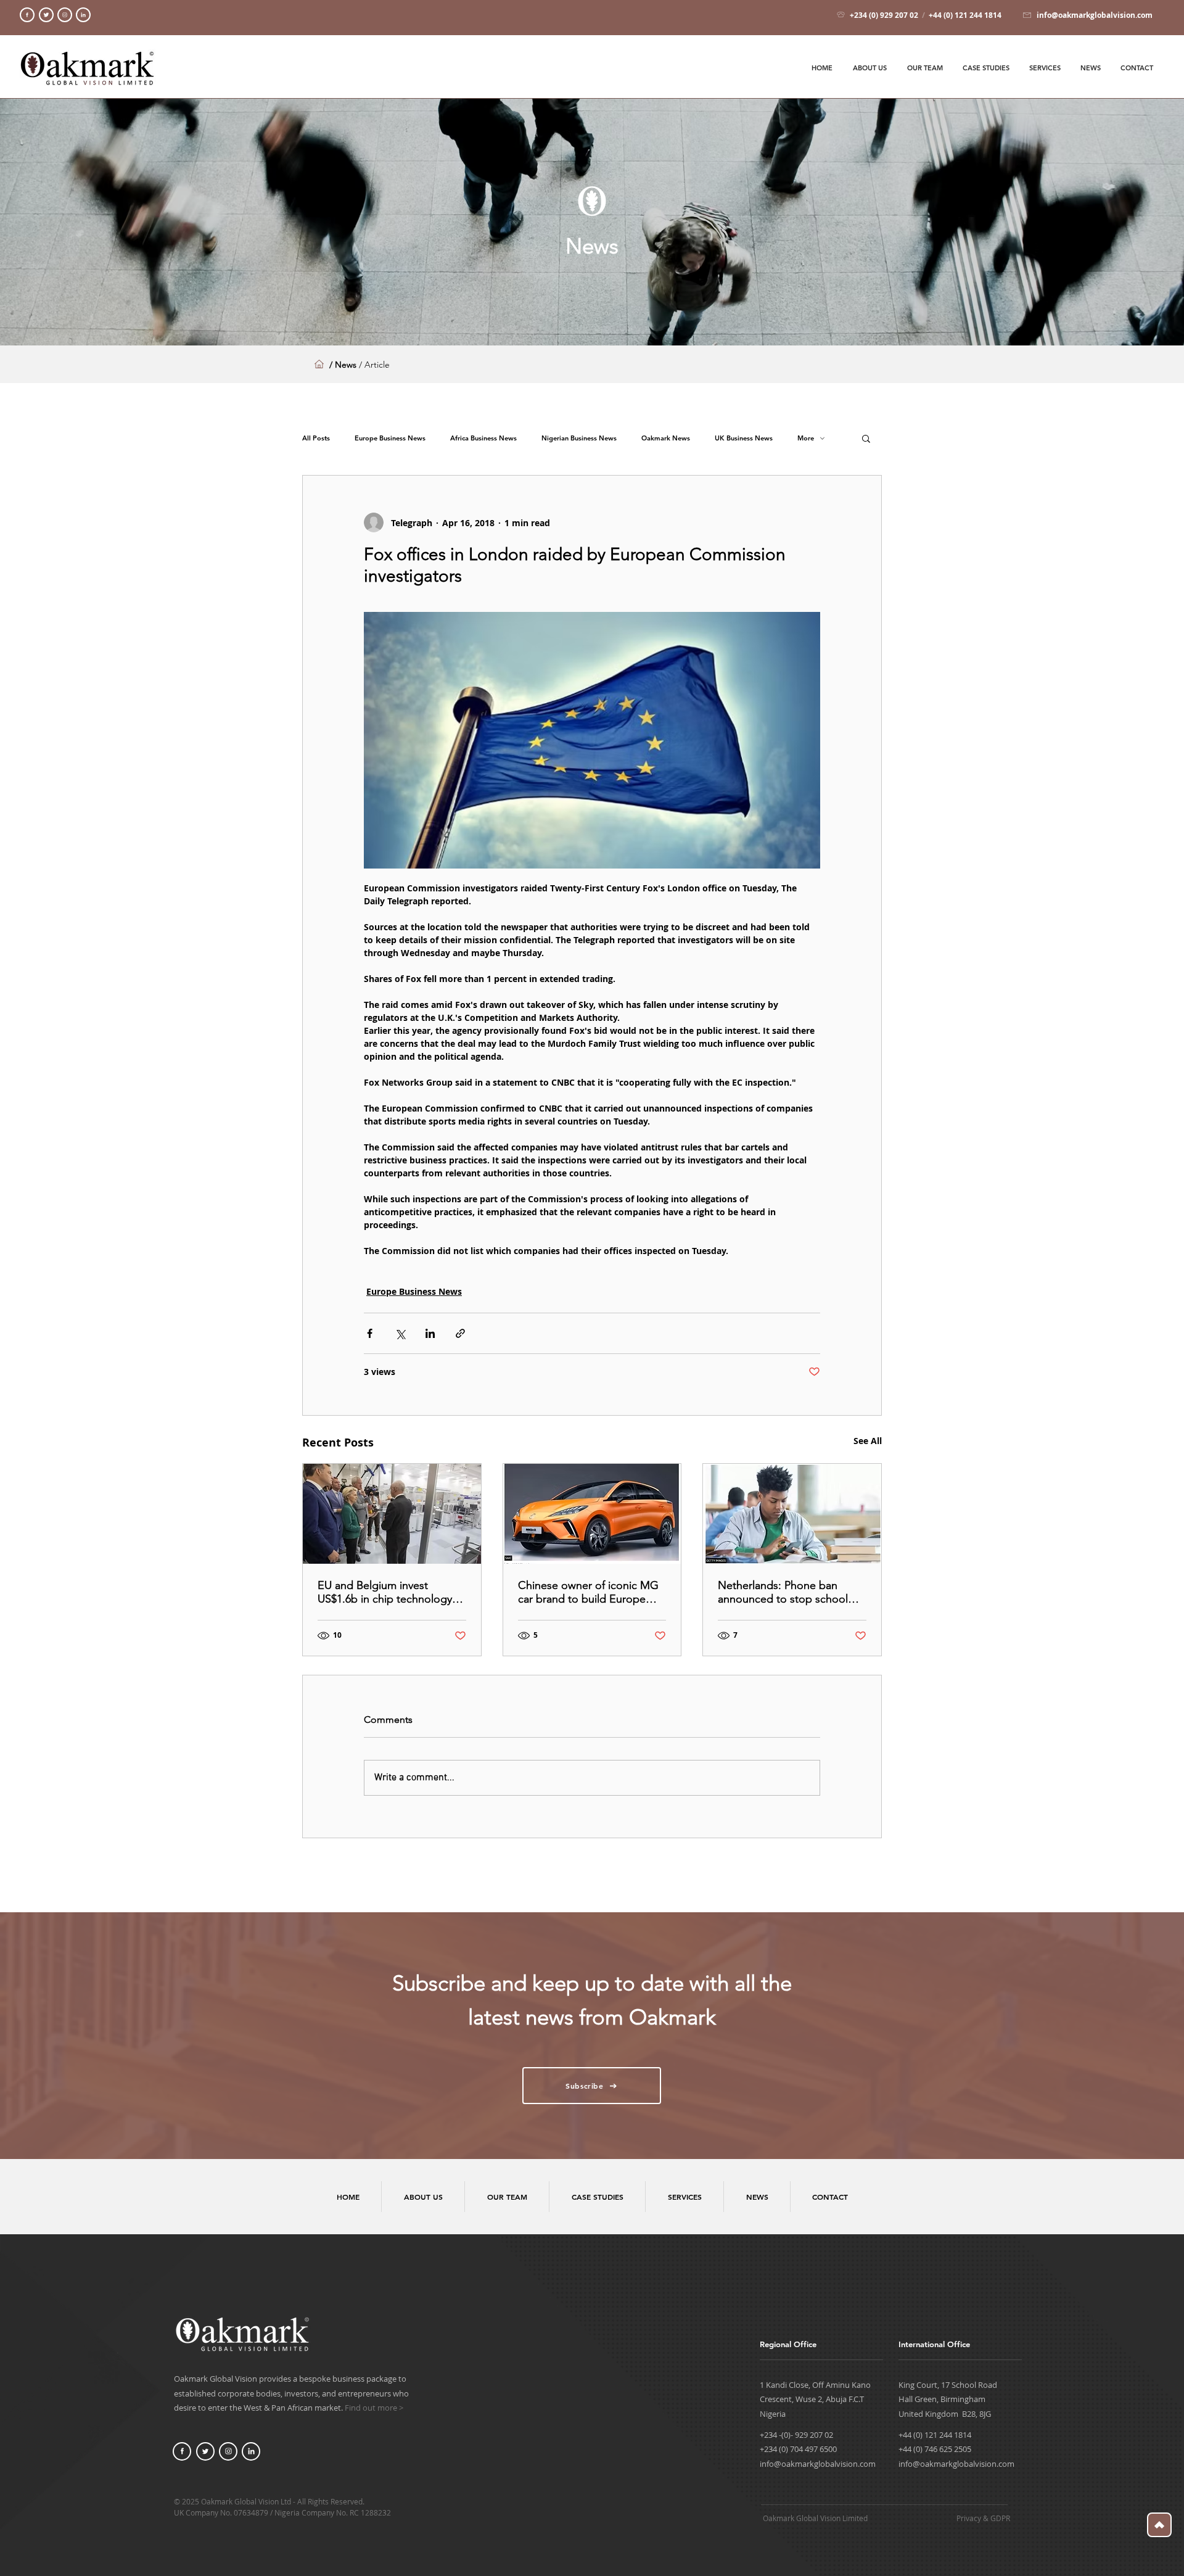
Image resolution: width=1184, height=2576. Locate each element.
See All (868, 1441)
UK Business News (744, 438)
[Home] (27, 15)
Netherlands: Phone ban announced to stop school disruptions (783, 1592)
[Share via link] (460, 1333)
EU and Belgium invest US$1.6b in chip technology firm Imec (385, 1592)
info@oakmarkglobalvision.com (818, 2464)
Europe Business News (390, 438)
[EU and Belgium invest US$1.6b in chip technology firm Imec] (392, 1514)
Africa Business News (483, 438)
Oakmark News (666, 438)
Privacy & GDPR (983, 2518)
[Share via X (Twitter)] (400, 1333)
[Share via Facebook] (370, 1333)
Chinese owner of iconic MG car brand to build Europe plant (588, 1592)
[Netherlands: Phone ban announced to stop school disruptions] (792, 1514)
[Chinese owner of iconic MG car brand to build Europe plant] (592, 1514)
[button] (866, 438)
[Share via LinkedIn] (430, 1333)
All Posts (316, 438)
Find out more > (374, 2408)
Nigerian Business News (579, 438)
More (806, 438)
